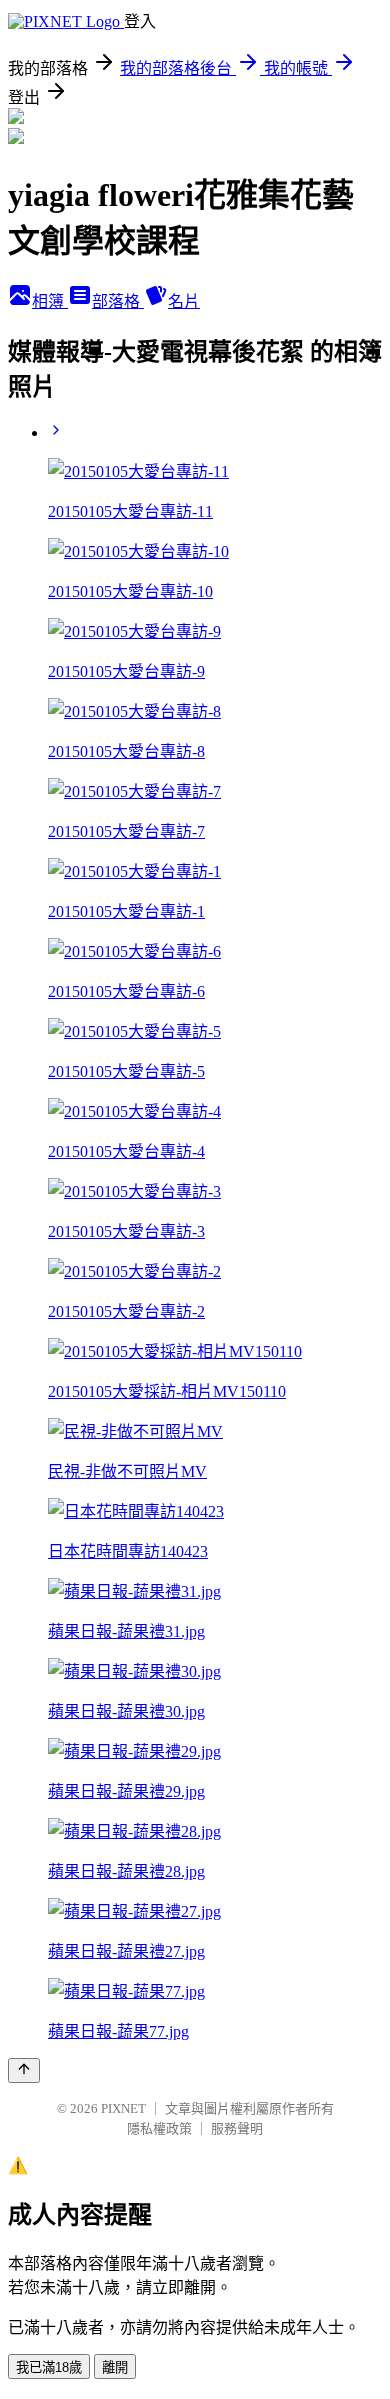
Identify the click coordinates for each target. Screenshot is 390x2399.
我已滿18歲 (49, 2367)
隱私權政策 (159, 2128)
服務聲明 (237, 2128)
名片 (184, 301)
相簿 (50, 301)
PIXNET (123, 2108)
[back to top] (24, 2070)
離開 (115, 2367)
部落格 (118, 301)
